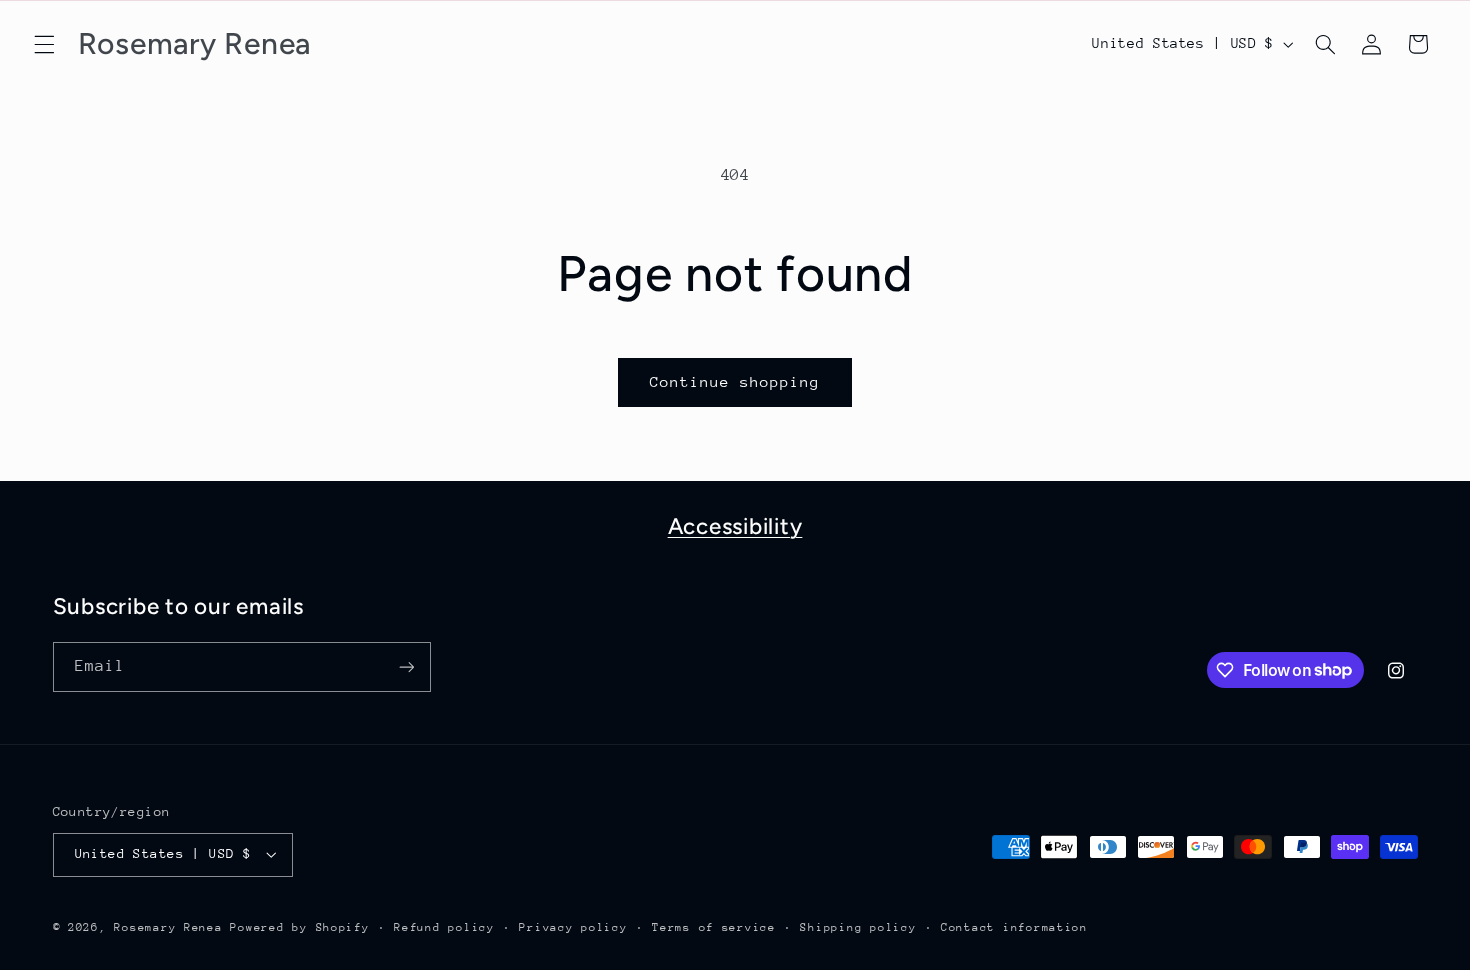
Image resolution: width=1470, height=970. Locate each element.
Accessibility (735, 526)
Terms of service (714, 927)
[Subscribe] (406, 666)
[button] (44, 44)
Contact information (1014, 927)
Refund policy (444, 927)
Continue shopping (735, 381)
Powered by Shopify (299, 927)
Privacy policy (573, 927)
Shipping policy (858, 927)
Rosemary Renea (168, 927)
